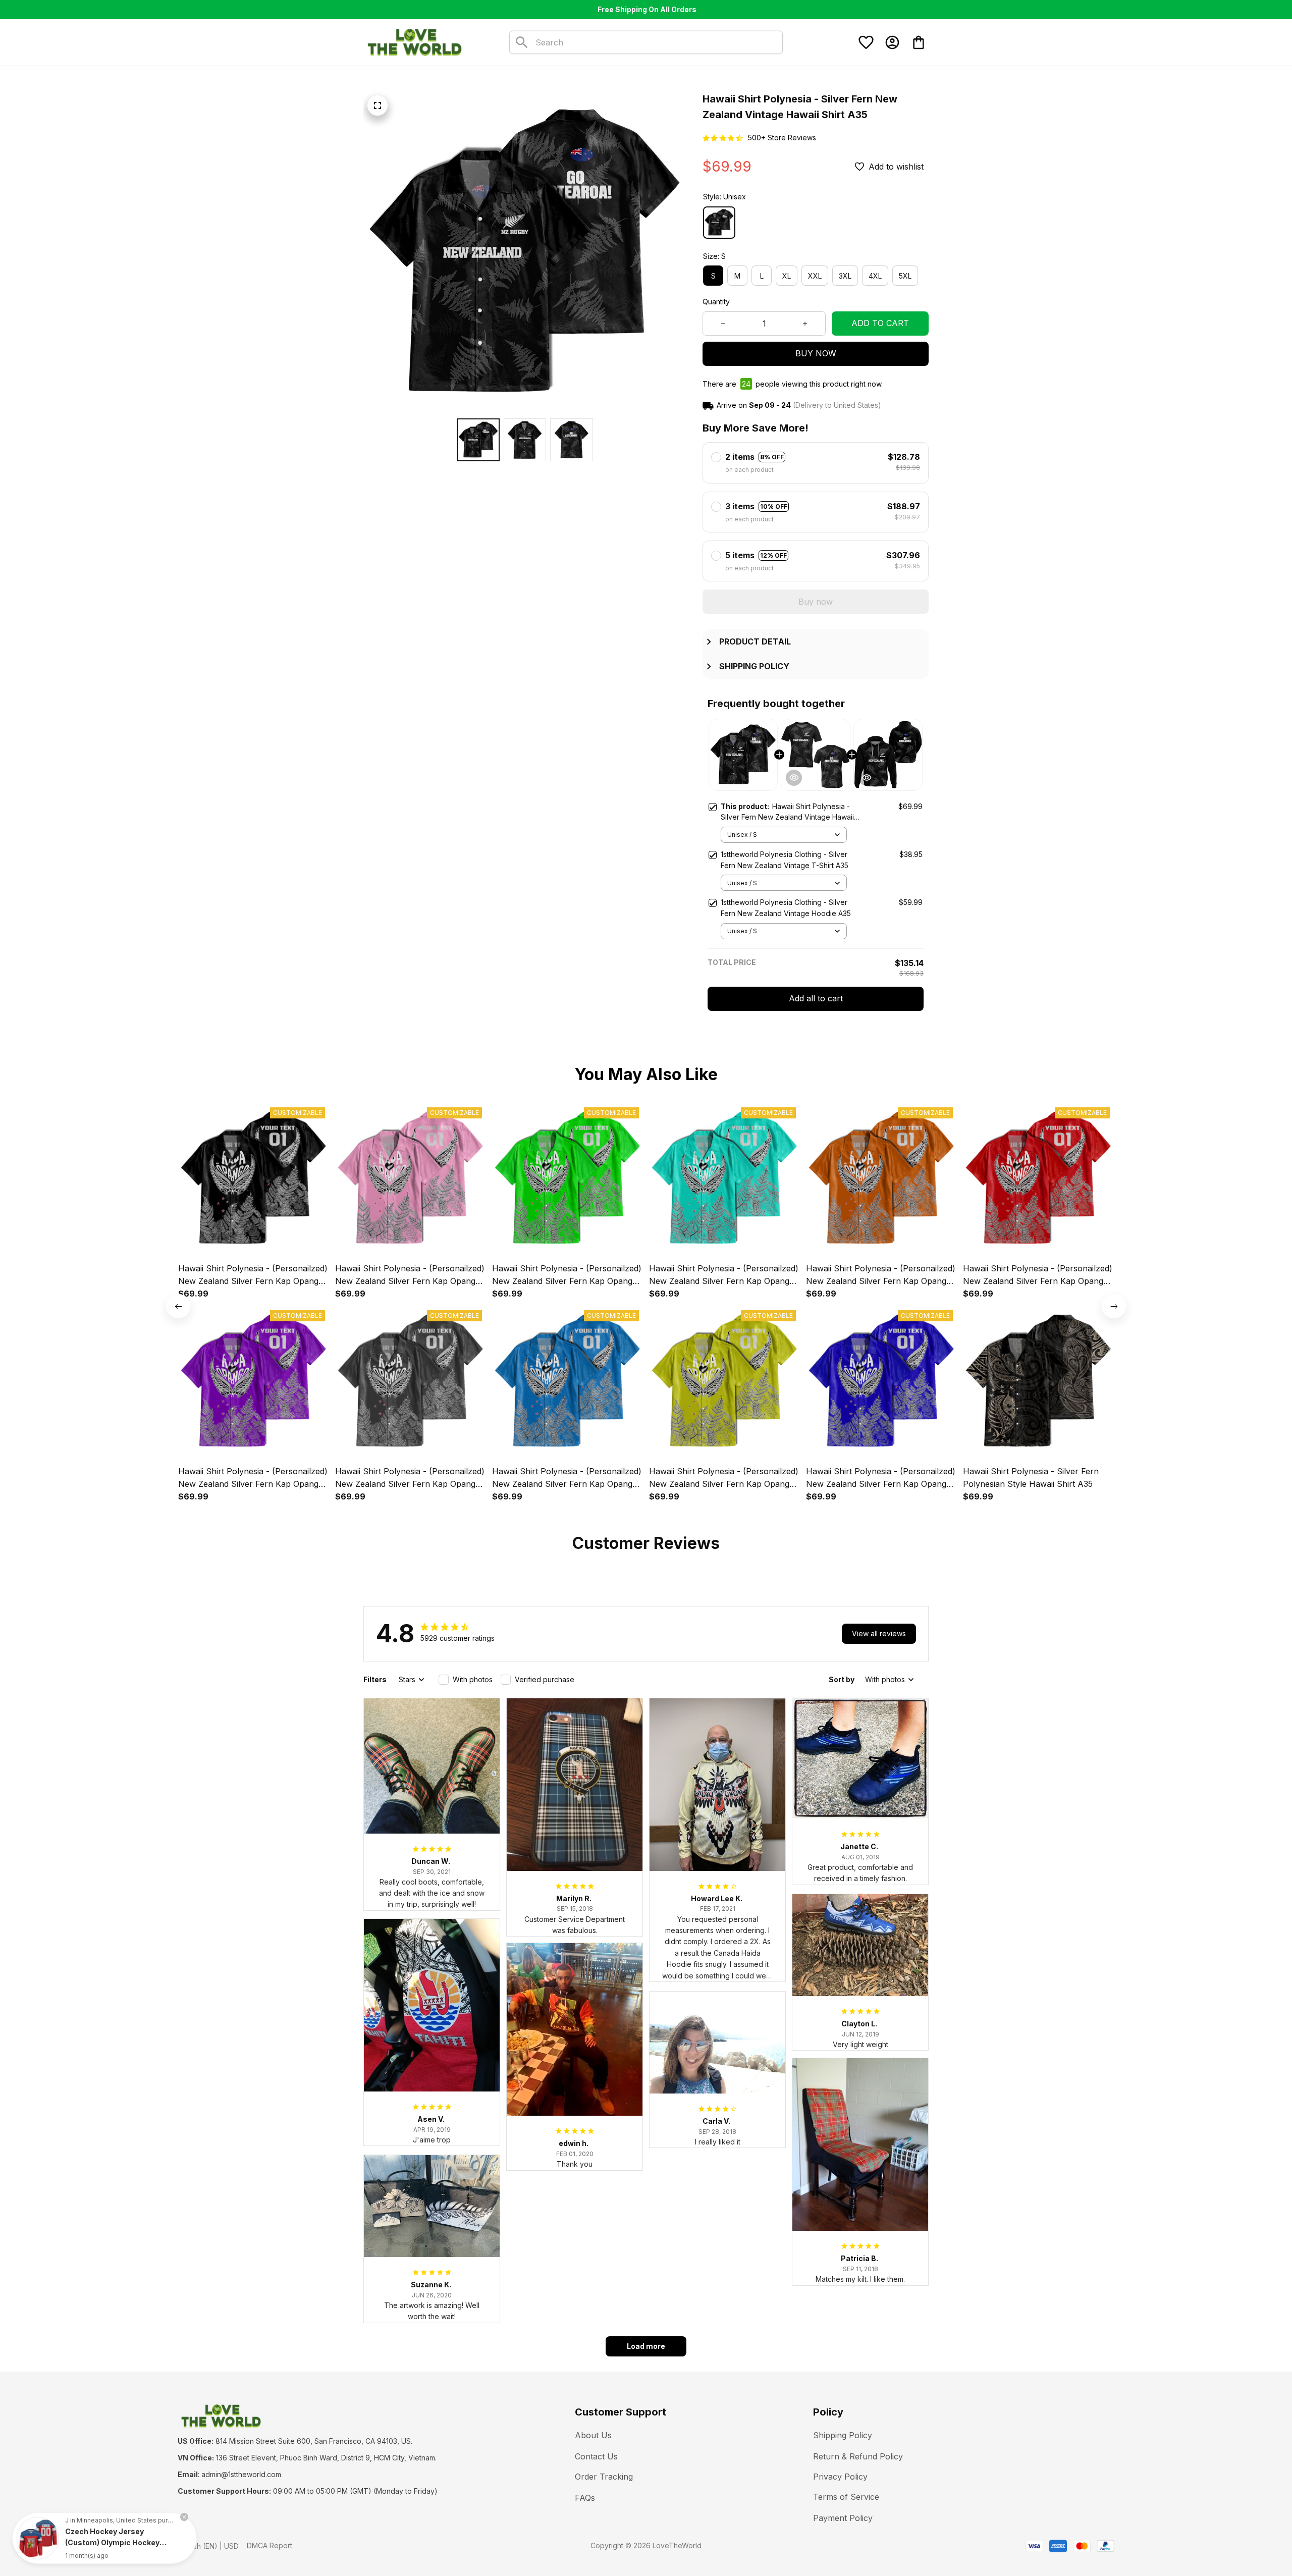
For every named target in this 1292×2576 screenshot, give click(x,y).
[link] (38, 2538)
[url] (241, 2475)
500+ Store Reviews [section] (782, 138)
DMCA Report (270, 2545)
